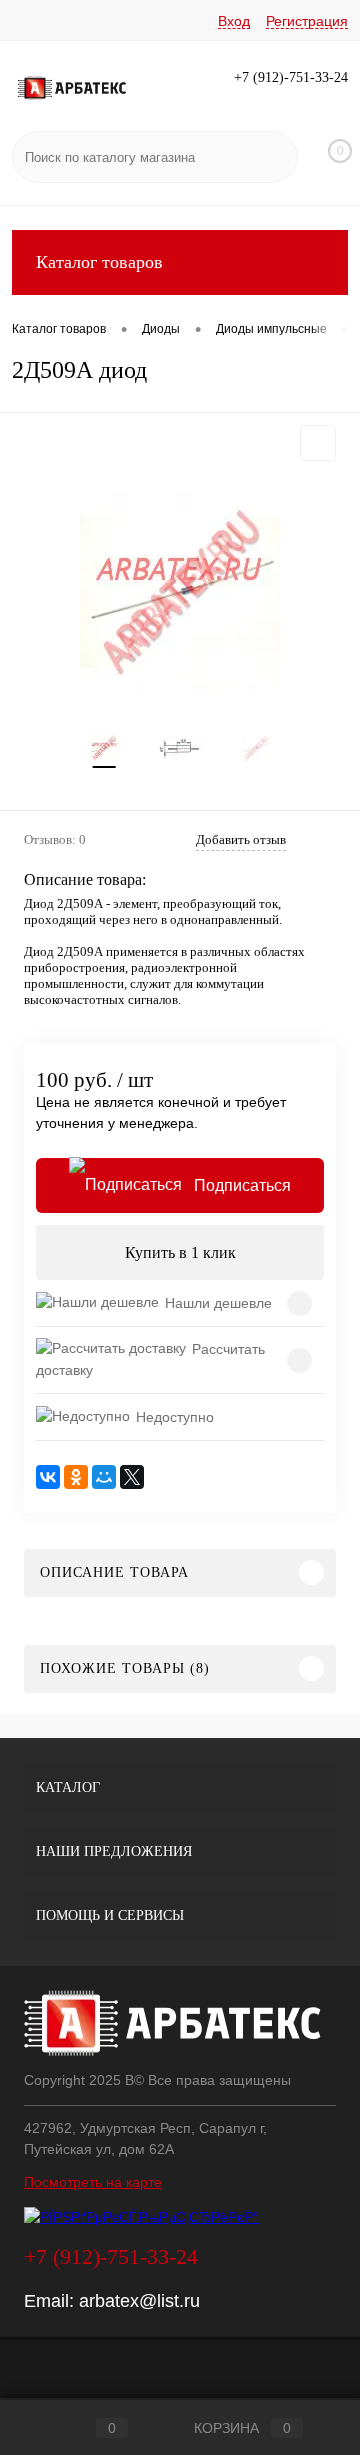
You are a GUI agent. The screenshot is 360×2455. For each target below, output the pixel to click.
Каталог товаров (99, 262)
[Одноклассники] (76, 1477)
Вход (234, 21)
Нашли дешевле (218, 1303)
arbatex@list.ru (139, 2301)
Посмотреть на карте (93, 2182)
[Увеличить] (180, 591)
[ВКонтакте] (48, 1477)
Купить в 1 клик (180, 1252)
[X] (132, 1477)
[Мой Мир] (104, 1477)
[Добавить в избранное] (318, 443)
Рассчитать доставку (150, 1359)
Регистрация (307, 21)
